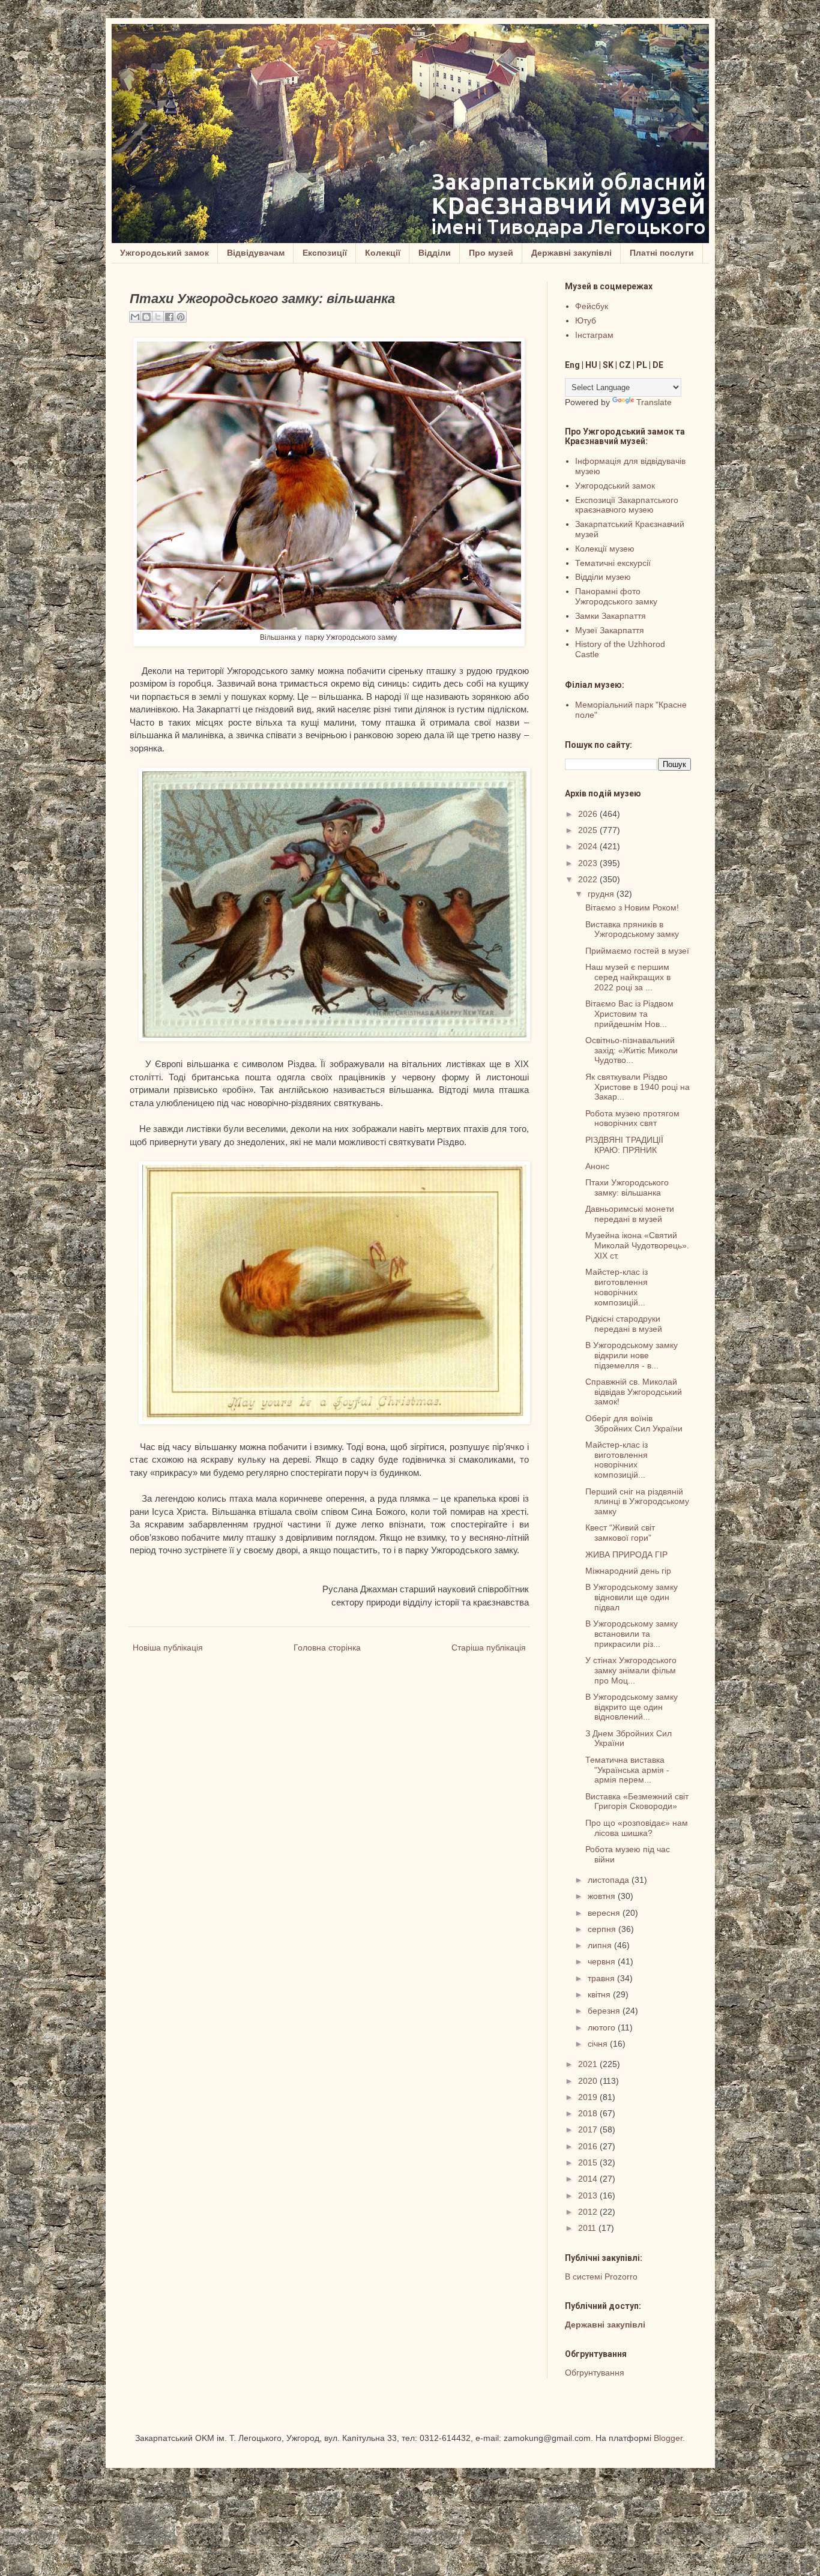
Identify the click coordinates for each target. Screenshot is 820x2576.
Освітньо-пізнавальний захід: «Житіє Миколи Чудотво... (632, 1050)
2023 (589, 863)
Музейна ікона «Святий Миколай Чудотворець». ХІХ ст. (637, 1245)
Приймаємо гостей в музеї (637, 951)
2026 (589, 814)
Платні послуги (662, 253)
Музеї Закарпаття (610, 630)
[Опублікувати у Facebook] (169, 317)
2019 (589, 2097)
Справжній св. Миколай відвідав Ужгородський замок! (634, 1392)
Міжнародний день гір (628, 1571)
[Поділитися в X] (158, 317)
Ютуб (586, 320)
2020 (589, 2081)
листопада (610, 1880)
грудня (602, 894)
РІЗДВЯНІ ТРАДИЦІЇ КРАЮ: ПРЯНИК (624, 1145)
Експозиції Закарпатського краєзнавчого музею (627, 505)
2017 (589, 2129)
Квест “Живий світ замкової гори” (620, 1533)
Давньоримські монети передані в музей (630, 1214)
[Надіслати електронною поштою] (135, 317)
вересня (605, 1913)
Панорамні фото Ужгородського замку (616, 596)
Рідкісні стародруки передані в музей (624, 1324)
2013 (589, 2195)
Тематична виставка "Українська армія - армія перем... (627, 1770)
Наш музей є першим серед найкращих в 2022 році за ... (628, 977)
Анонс (597, 1166)
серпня (603, 1929)
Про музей (491, 253)
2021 (589, 2064)
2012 (589, 2212)
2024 (589, 846)
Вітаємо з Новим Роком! (632, 907)
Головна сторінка (327, 1648)
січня (599, 2044)
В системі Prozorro (601, 2277)
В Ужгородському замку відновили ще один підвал (632, 1597)
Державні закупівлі (571, 253)
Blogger (668, 2438)
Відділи (435, 253)
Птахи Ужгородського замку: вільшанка (627, 1187)
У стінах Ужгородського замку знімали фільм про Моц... (631, 1670)
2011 (588, 2228)
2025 (589, 830)
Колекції (383, 253)
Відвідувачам (256, 253)
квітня (600, 1994)
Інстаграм (594, 335)
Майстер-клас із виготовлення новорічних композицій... (617, 1287)
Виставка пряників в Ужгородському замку (632, 929)
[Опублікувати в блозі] (146, 317)
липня (601, 1945)
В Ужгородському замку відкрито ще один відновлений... (632, 1707)
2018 (589, 2113)
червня (603, 1961)
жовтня (603, 1896)
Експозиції (325, 253)
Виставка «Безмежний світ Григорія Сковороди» (637, 1801)
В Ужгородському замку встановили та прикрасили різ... (632, 1634)
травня (602, 1978)
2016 (589, 2146)
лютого (603, 2027)
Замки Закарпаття (610, 616)
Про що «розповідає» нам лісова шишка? (637, 1828)
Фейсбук (592, 306)
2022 (589, 879)
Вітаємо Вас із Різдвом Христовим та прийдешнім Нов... (629, 1014)
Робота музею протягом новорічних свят (632, 1118)
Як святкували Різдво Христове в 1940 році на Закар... (638, 1087)
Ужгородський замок (164, 253)
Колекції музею (605, 549)
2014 (589, 2179)
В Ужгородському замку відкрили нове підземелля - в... (632, 1355)
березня (605, 2011)
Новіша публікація (168, 1648)
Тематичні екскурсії (613, 563)
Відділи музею (603, 577)
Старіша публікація (489, 1648)
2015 (589, 2162)
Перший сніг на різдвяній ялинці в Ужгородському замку (637, 1502)
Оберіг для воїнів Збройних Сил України (634, 1423)
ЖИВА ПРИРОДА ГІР (626, 1554)
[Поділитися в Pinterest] (181, 317)
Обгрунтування (595, 2373)
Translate (654, 402)
